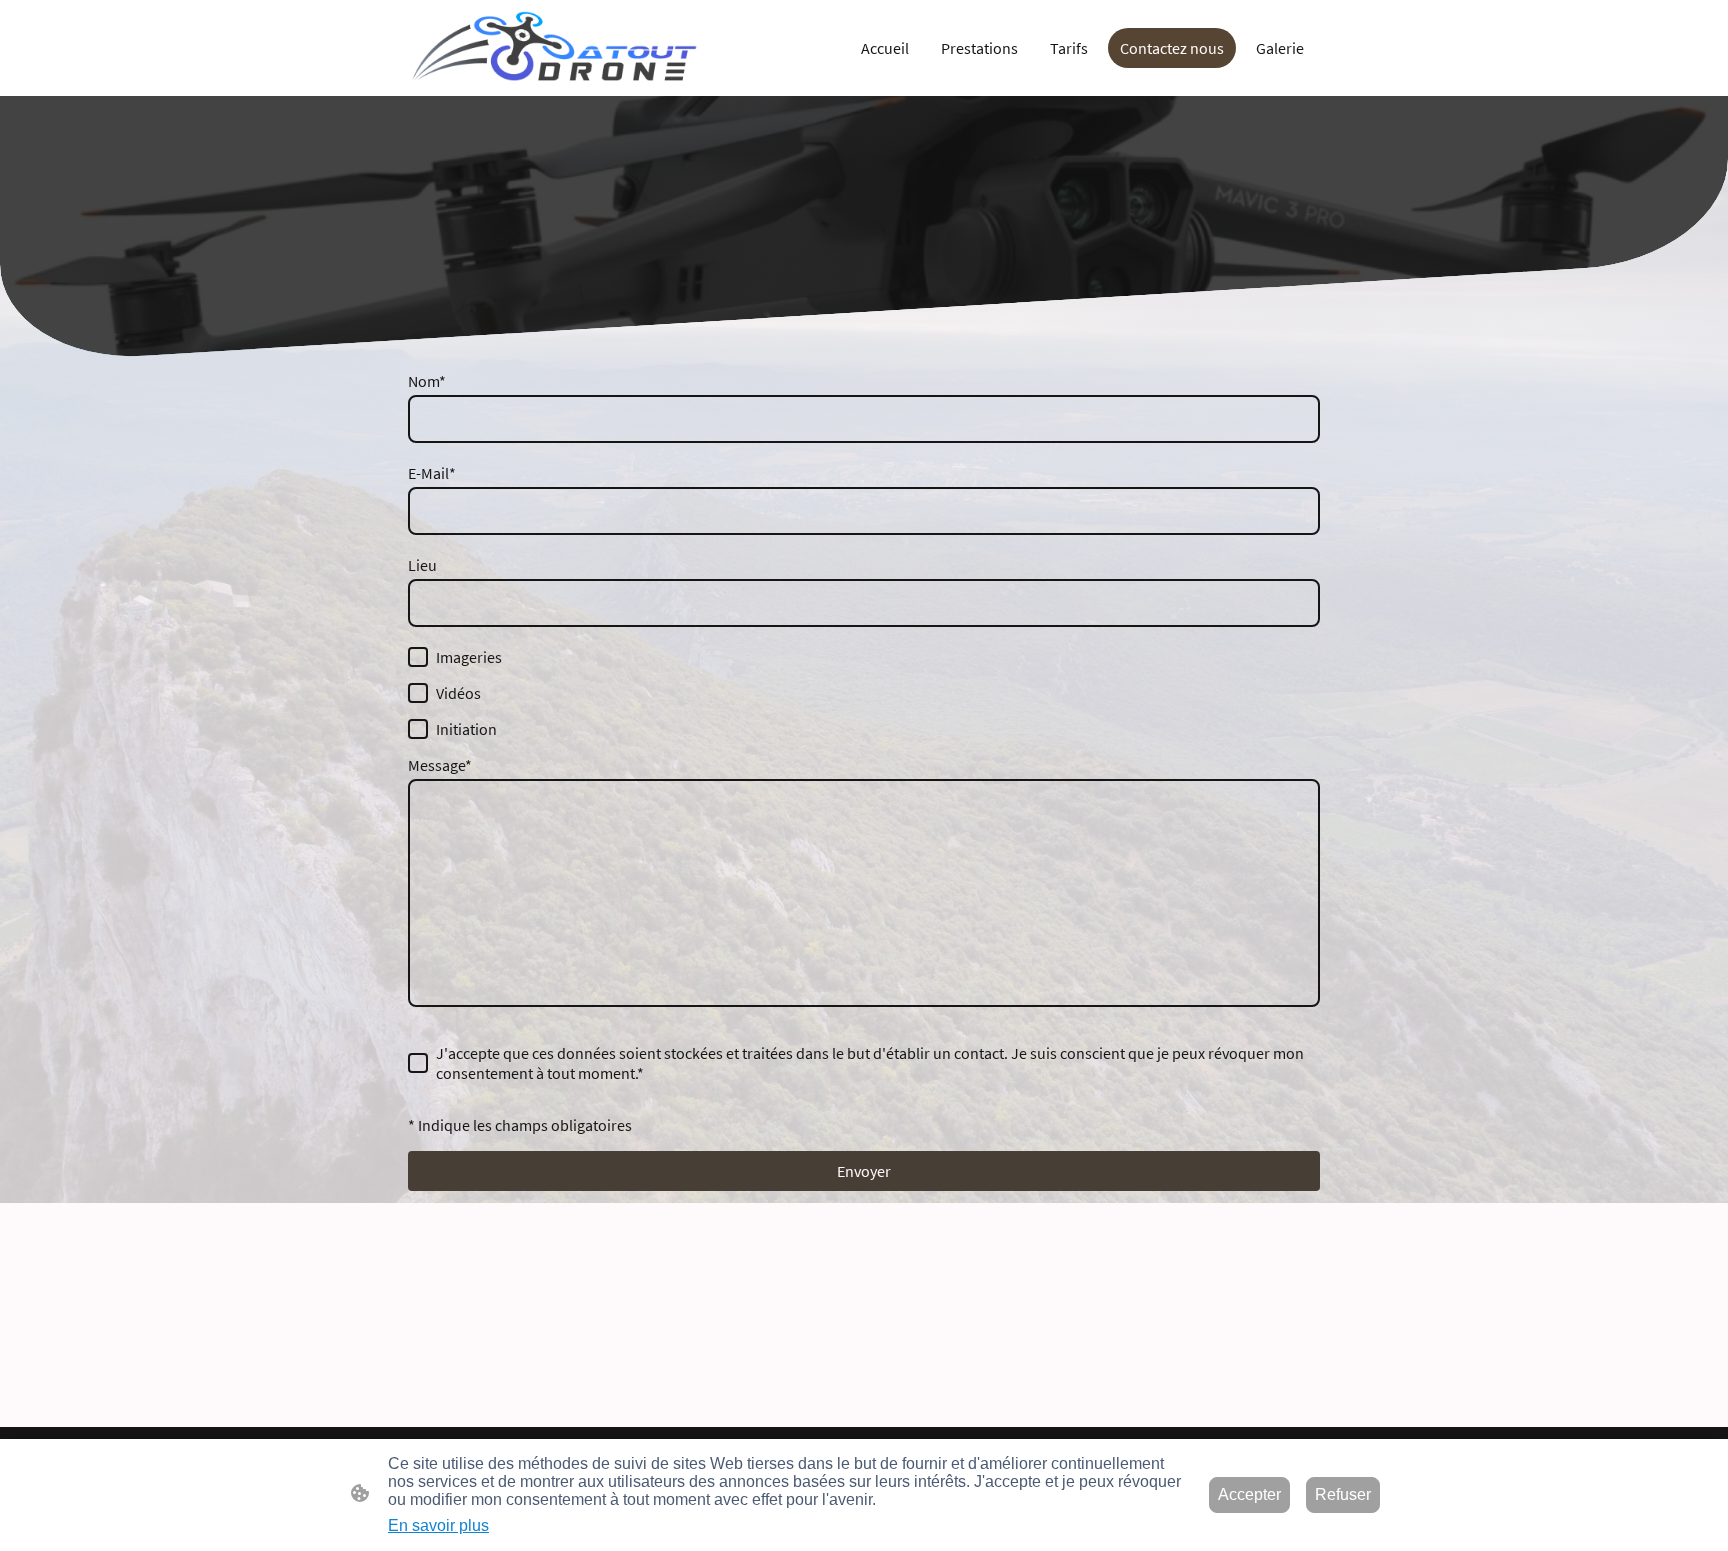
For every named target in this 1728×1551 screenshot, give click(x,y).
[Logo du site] (554, 48)
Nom (427, 381)
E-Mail (432, 473)
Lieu (422, 565)
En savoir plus (438, 1525)
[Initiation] (418, 729)
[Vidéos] (418, 693)
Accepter (1249, 1494)
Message (440, 765)
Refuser (1343, 1494)
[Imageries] (418, 657)
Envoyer (864, 1171)
